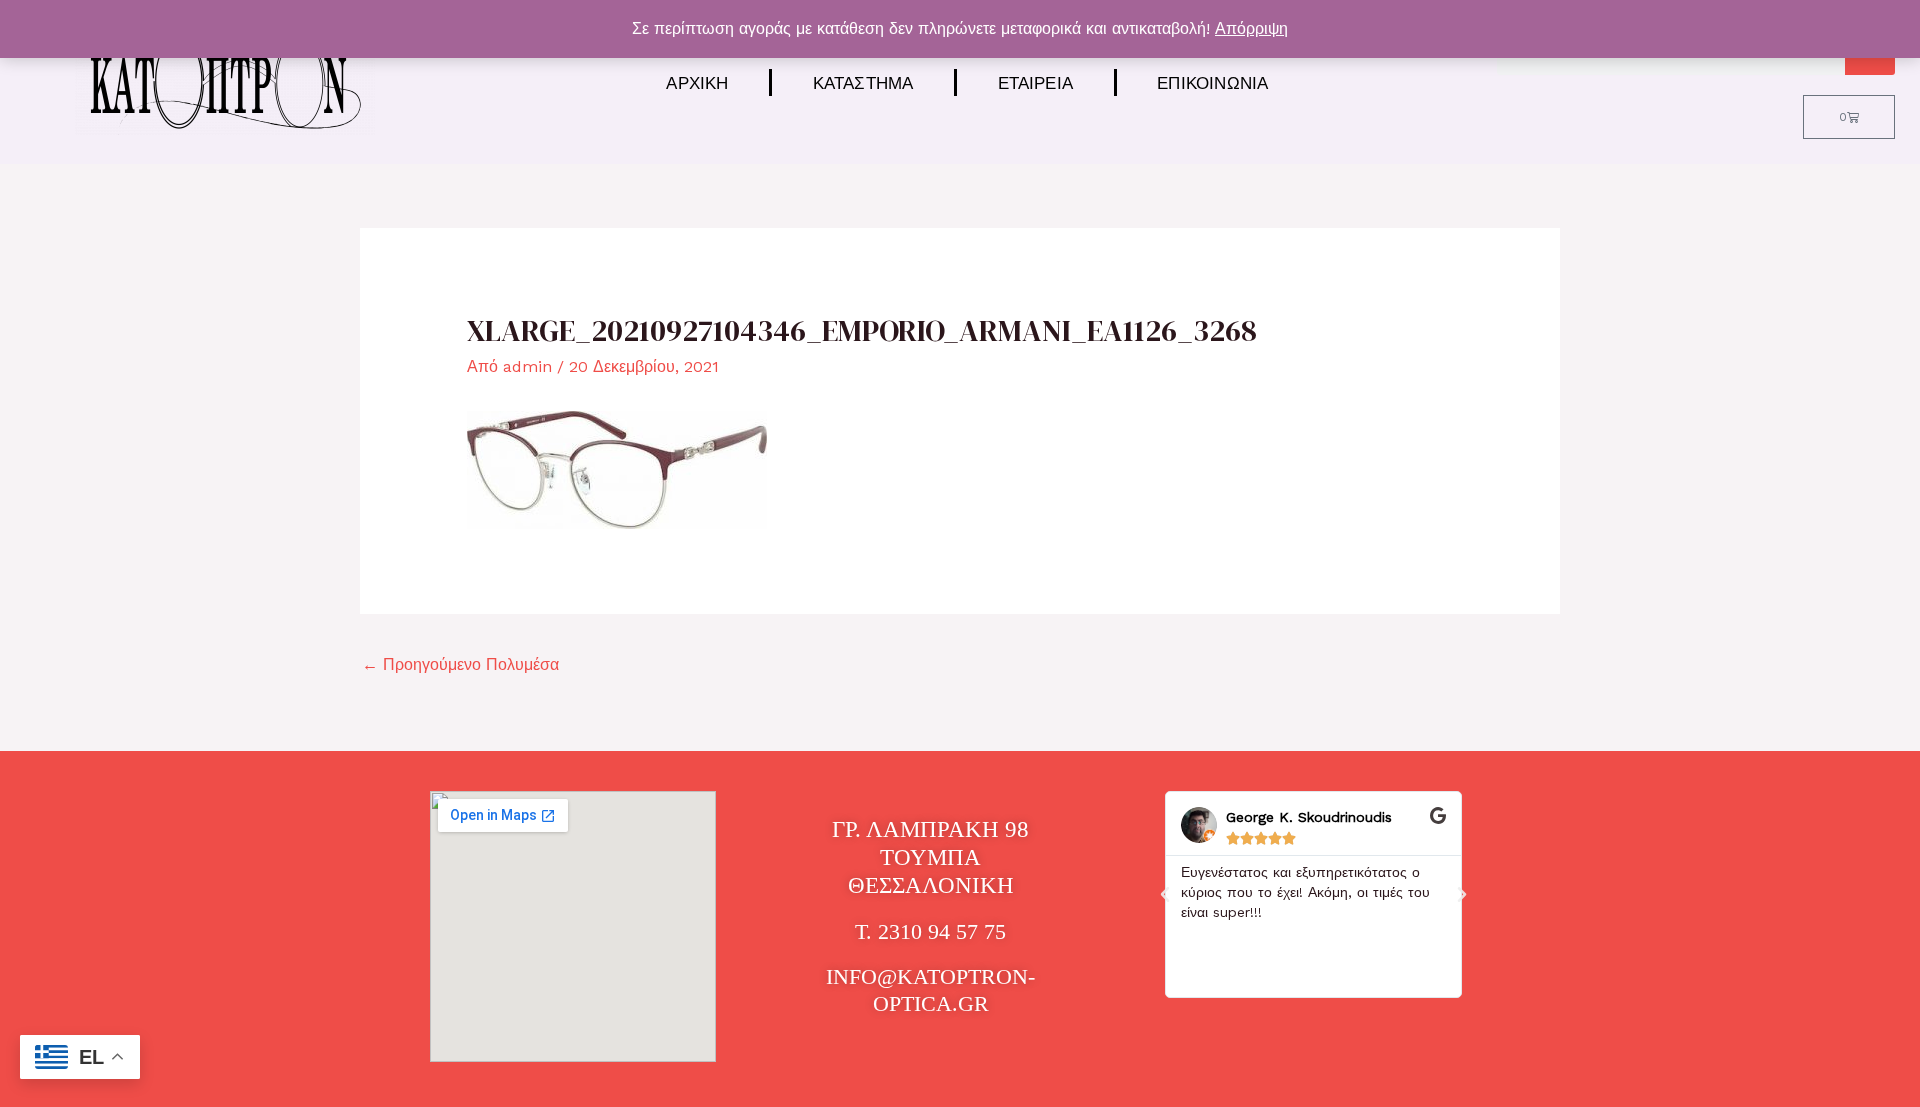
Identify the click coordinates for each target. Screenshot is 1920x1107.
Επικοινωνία (1212, 82)
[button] (1165, 895)
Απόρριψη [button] (1251, 28)
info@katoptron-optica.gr (930, 989)
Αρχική (697, 82)
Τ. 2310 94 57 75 (930, 931)
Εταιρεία (1036, 82)
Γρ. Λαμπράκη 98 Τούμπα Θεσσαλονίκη (930, 857)
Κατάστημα (863, 82)
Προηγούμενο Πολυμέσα (460, 664)
